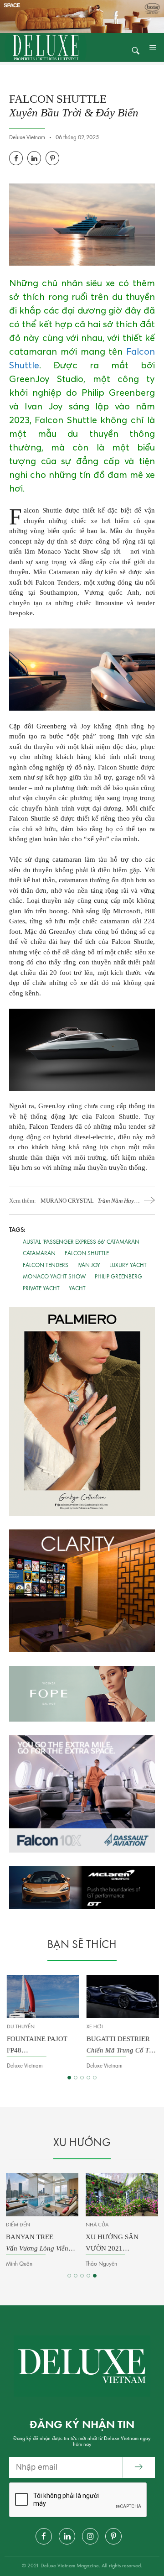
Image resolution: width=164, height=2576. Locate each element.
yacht (77, 1289)
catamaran (39, 1254)
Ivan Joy (89, 1265)
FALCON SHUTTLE (87, 1254)
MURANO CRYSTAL (90, 1201)
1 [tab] (69, 2078)
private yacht (41, 1289)
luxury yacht (128, 1265)
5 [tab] (95, 2078)
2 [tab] (76, 2078)
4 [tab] (88, 2078)
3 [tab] (82, 2078)
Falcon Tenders (46, 1265)
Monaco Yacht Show (54, 1277)
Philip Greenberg (118, 1277)
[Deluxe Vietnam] (46, 47)
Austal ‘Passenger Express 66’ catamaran (81, 1242)
